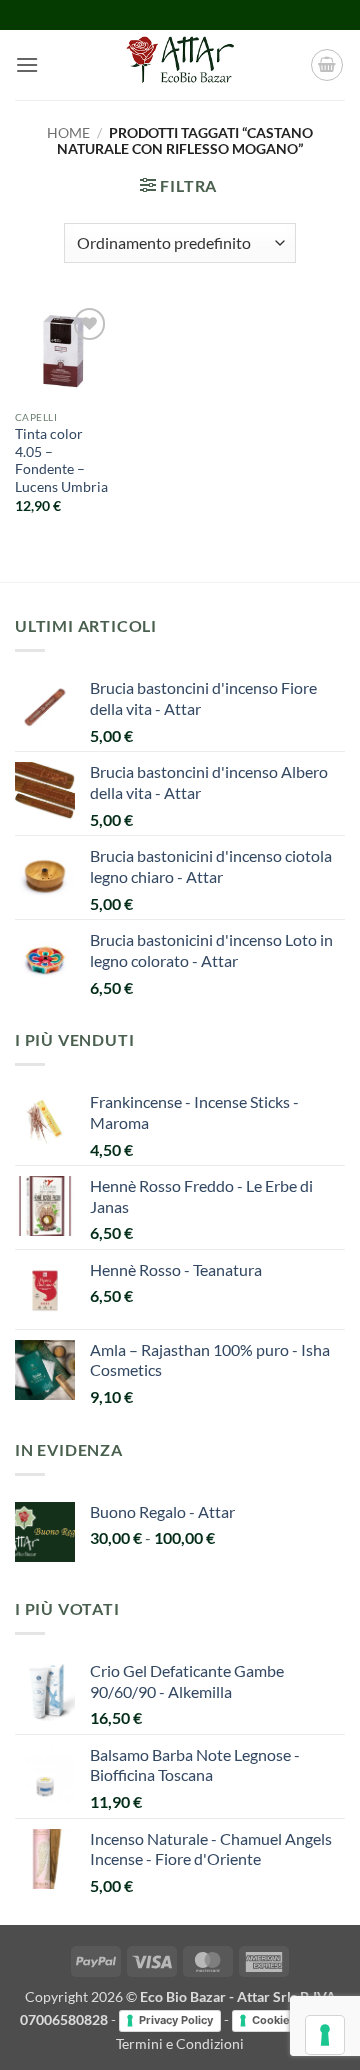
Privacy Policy (176, 2020)
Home (68, 133)
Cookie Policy (288, 2020)
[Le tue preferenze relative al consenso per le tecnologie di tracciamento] (325, 2035)
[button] (27, 64)
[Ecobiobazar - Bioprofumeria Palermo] (180, 65)
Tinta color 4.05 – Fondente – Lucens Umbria (61, 460)
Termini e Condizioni (180, 2043)
